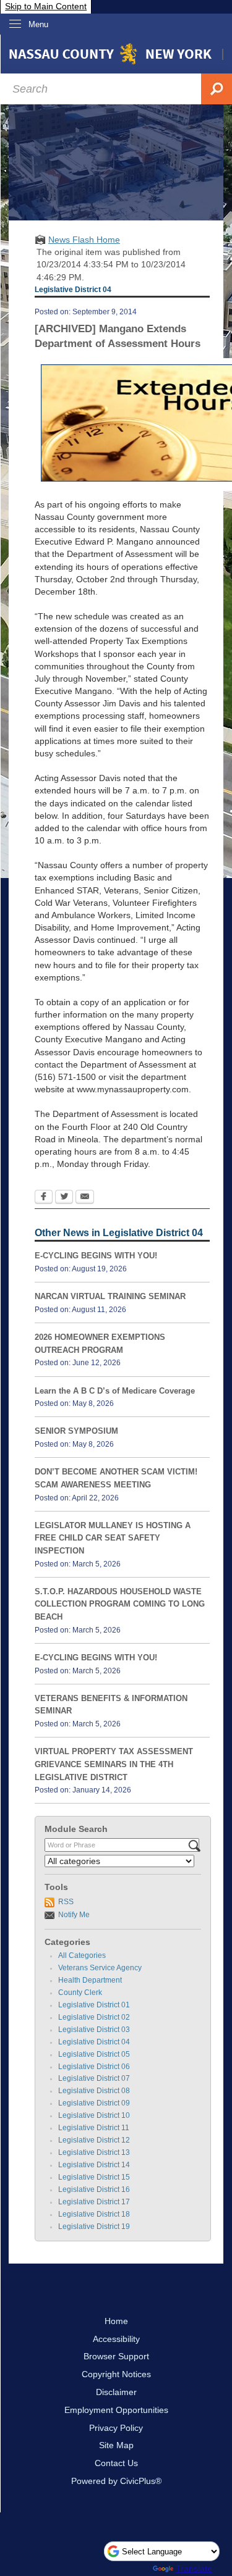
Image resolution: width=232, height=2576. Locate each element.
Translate (194, 2569)
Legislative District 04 (94, 2042)
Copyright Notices (116, 2374)
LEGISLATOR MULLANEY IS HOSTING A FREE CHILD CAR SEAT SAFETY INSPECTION (113, 1538)
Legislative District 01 (94, 2005)
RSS (66, 1902)
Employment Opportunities (116, 2410)
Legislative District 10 (94, 2115)
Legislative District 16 (94, 2189)
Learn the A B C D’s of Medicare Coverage (115, 1391)
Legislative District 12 (94, 2140)
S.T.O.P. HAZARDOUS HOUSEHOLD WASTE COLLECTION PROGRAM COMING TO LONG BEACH (120, 1604)
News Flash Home (84, 240)
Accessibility (116, 2339)
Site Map (116, 2445)
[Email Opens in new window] (85, 1198)
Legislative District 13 (94, 2152)
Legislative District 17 (94, 2202)
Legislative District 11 (94, 2128)
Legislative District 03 (94, 2030)
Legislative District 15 (94, 2177)
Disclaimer (116, 2392)
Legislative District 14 (94, 2165)
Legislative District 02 (94, 2017)
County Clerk (80, 1993)
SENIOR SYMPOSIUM (76, 1431)
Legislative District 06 (94, 2067)
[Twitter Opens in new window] (64, 1198)
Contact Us (116, 2463)
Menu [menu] (38, 24)
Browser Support (116, 2356)
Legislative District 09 (94, 2103)
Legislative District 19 (94, 2227)
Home (116, 2321)
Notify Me (74, 1915)
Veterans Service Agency (100, 1968)
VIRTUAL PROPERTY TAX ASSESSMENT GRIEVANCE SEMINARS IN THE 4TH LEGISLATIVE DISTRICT (114, 1764)
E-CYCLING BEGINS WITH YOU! (96, 1256)
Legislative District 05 (94, 2054)
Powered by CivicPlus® (116, 2481)
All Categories (82, 1955)
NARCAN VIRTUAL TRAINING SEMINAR (110, 1296)
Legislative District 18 (94, 2214)
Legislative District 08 (94, 2091)
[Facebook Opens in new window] (44, 1198)
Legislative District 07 (94, 2078)
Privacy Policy (116, 2428)
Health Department (90, 1980)
